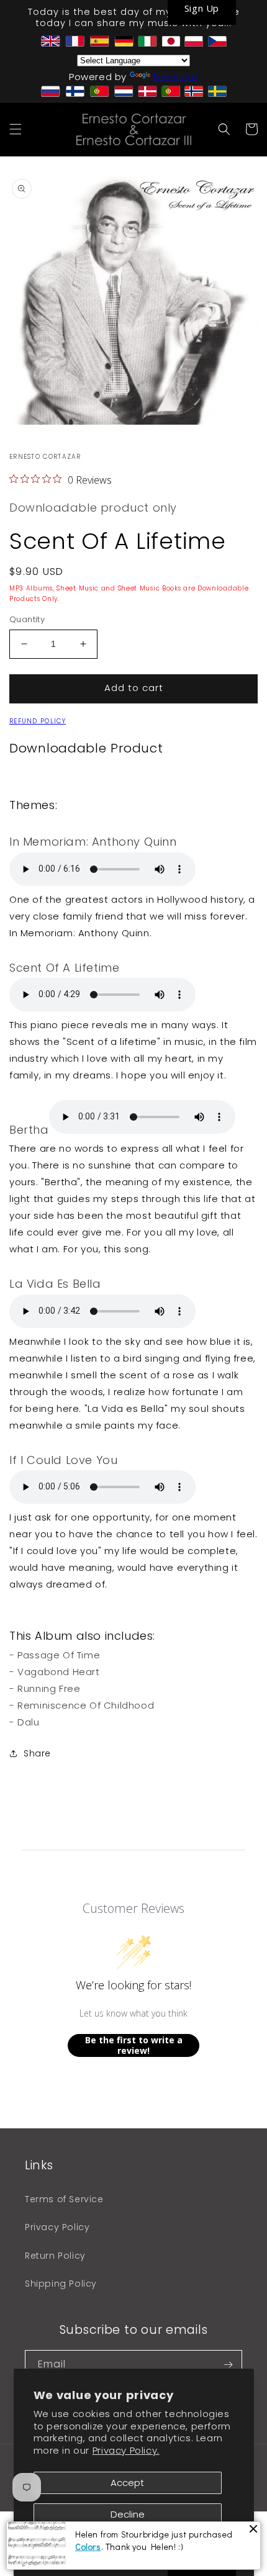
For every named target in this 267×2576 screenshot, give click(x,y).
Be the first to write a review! (134, 2045)
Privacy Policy (57, 2227)
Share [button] (37, 1753)
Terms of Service (64, 2199)
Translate (175, 77)
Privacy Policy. (126, 2450)
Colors (88, 2547)
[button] (16, 129)
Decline (128, 2514)
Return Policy (55, 2256)
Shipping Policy (61, 2284)
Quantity (27, 619)
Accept (127, 2483)
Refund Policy (38, 721)
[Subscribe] (228, 2365)
